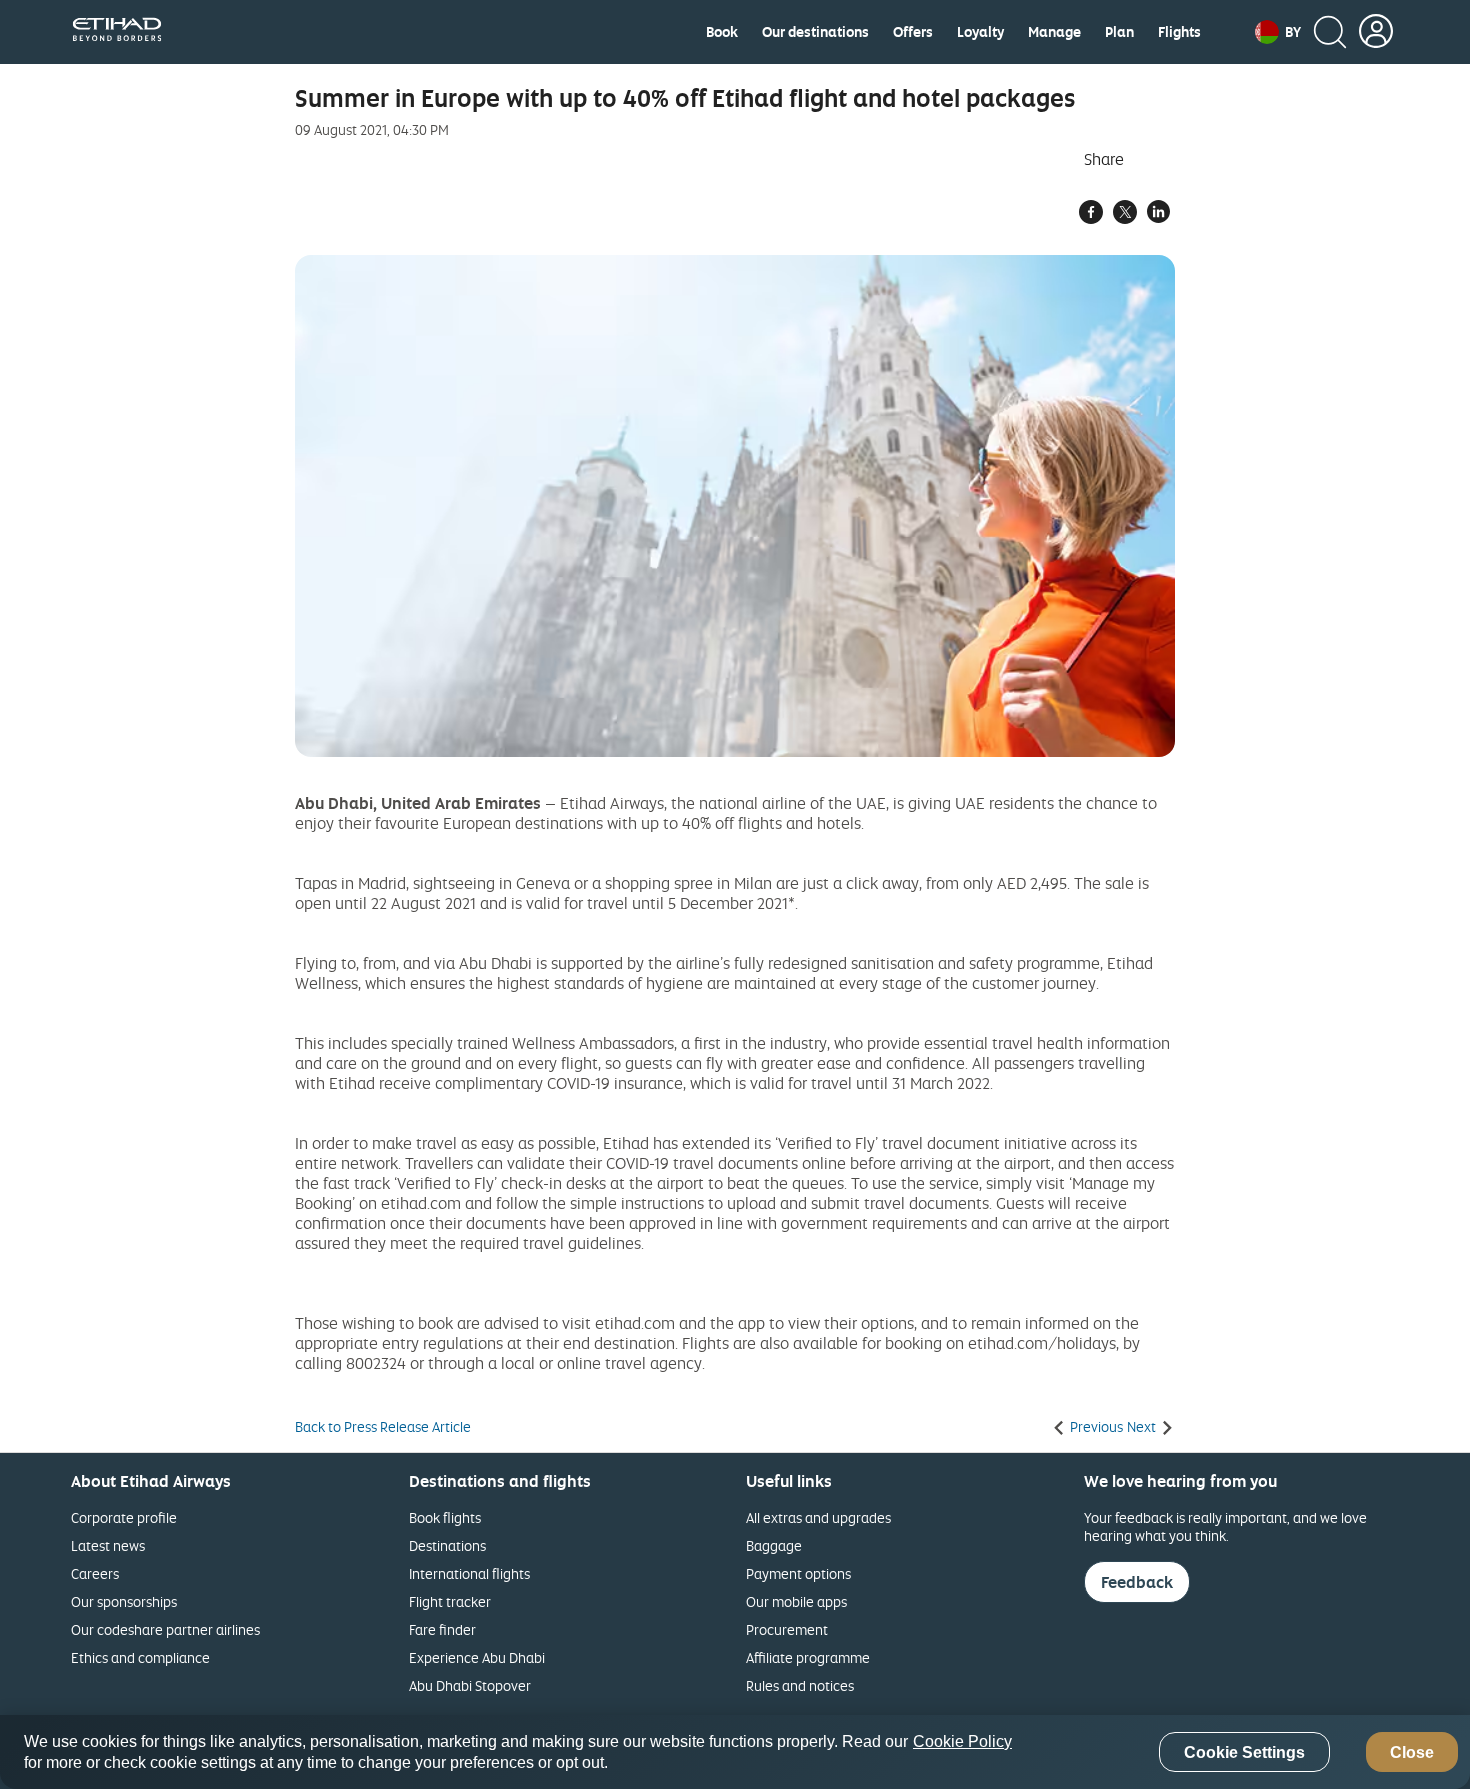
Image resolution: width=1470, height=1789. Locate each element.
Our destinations (815, 32)
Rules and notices (800, 1685)
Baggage (774, 1545)
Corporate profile (124, 1517)
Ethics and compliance (140, 1657)
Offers (913, 32)
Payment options (798, 1573)
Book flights (445, 1517)
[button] (1278, 32)
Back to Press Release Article (383, 1427)
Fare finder (442, 1629)
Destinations (447, 1545)
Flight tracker (450, 1601)
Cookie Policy (962, 1741)
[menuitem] (722, 32)
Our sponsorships (124, 1601)
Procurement (787, 1629)
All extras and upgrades (818, 1517)
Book (722, 32)
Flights (1179, 32)
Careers (95, 1573)
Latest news (108, 1545)
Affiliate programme (808, 1657)
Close (1412, 1752)
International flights (469, 1573)
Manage (1054, 32)
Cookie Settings (1244, 1752)
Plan (1119, 32)
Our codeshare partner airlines (165, 1629)
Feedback (1137, 1582)
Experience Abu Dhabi (477, 1657)
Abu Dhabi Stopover (470, 1685)
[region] (735, 1752)
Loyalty (980, 32)
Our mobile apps (796, 1601)
